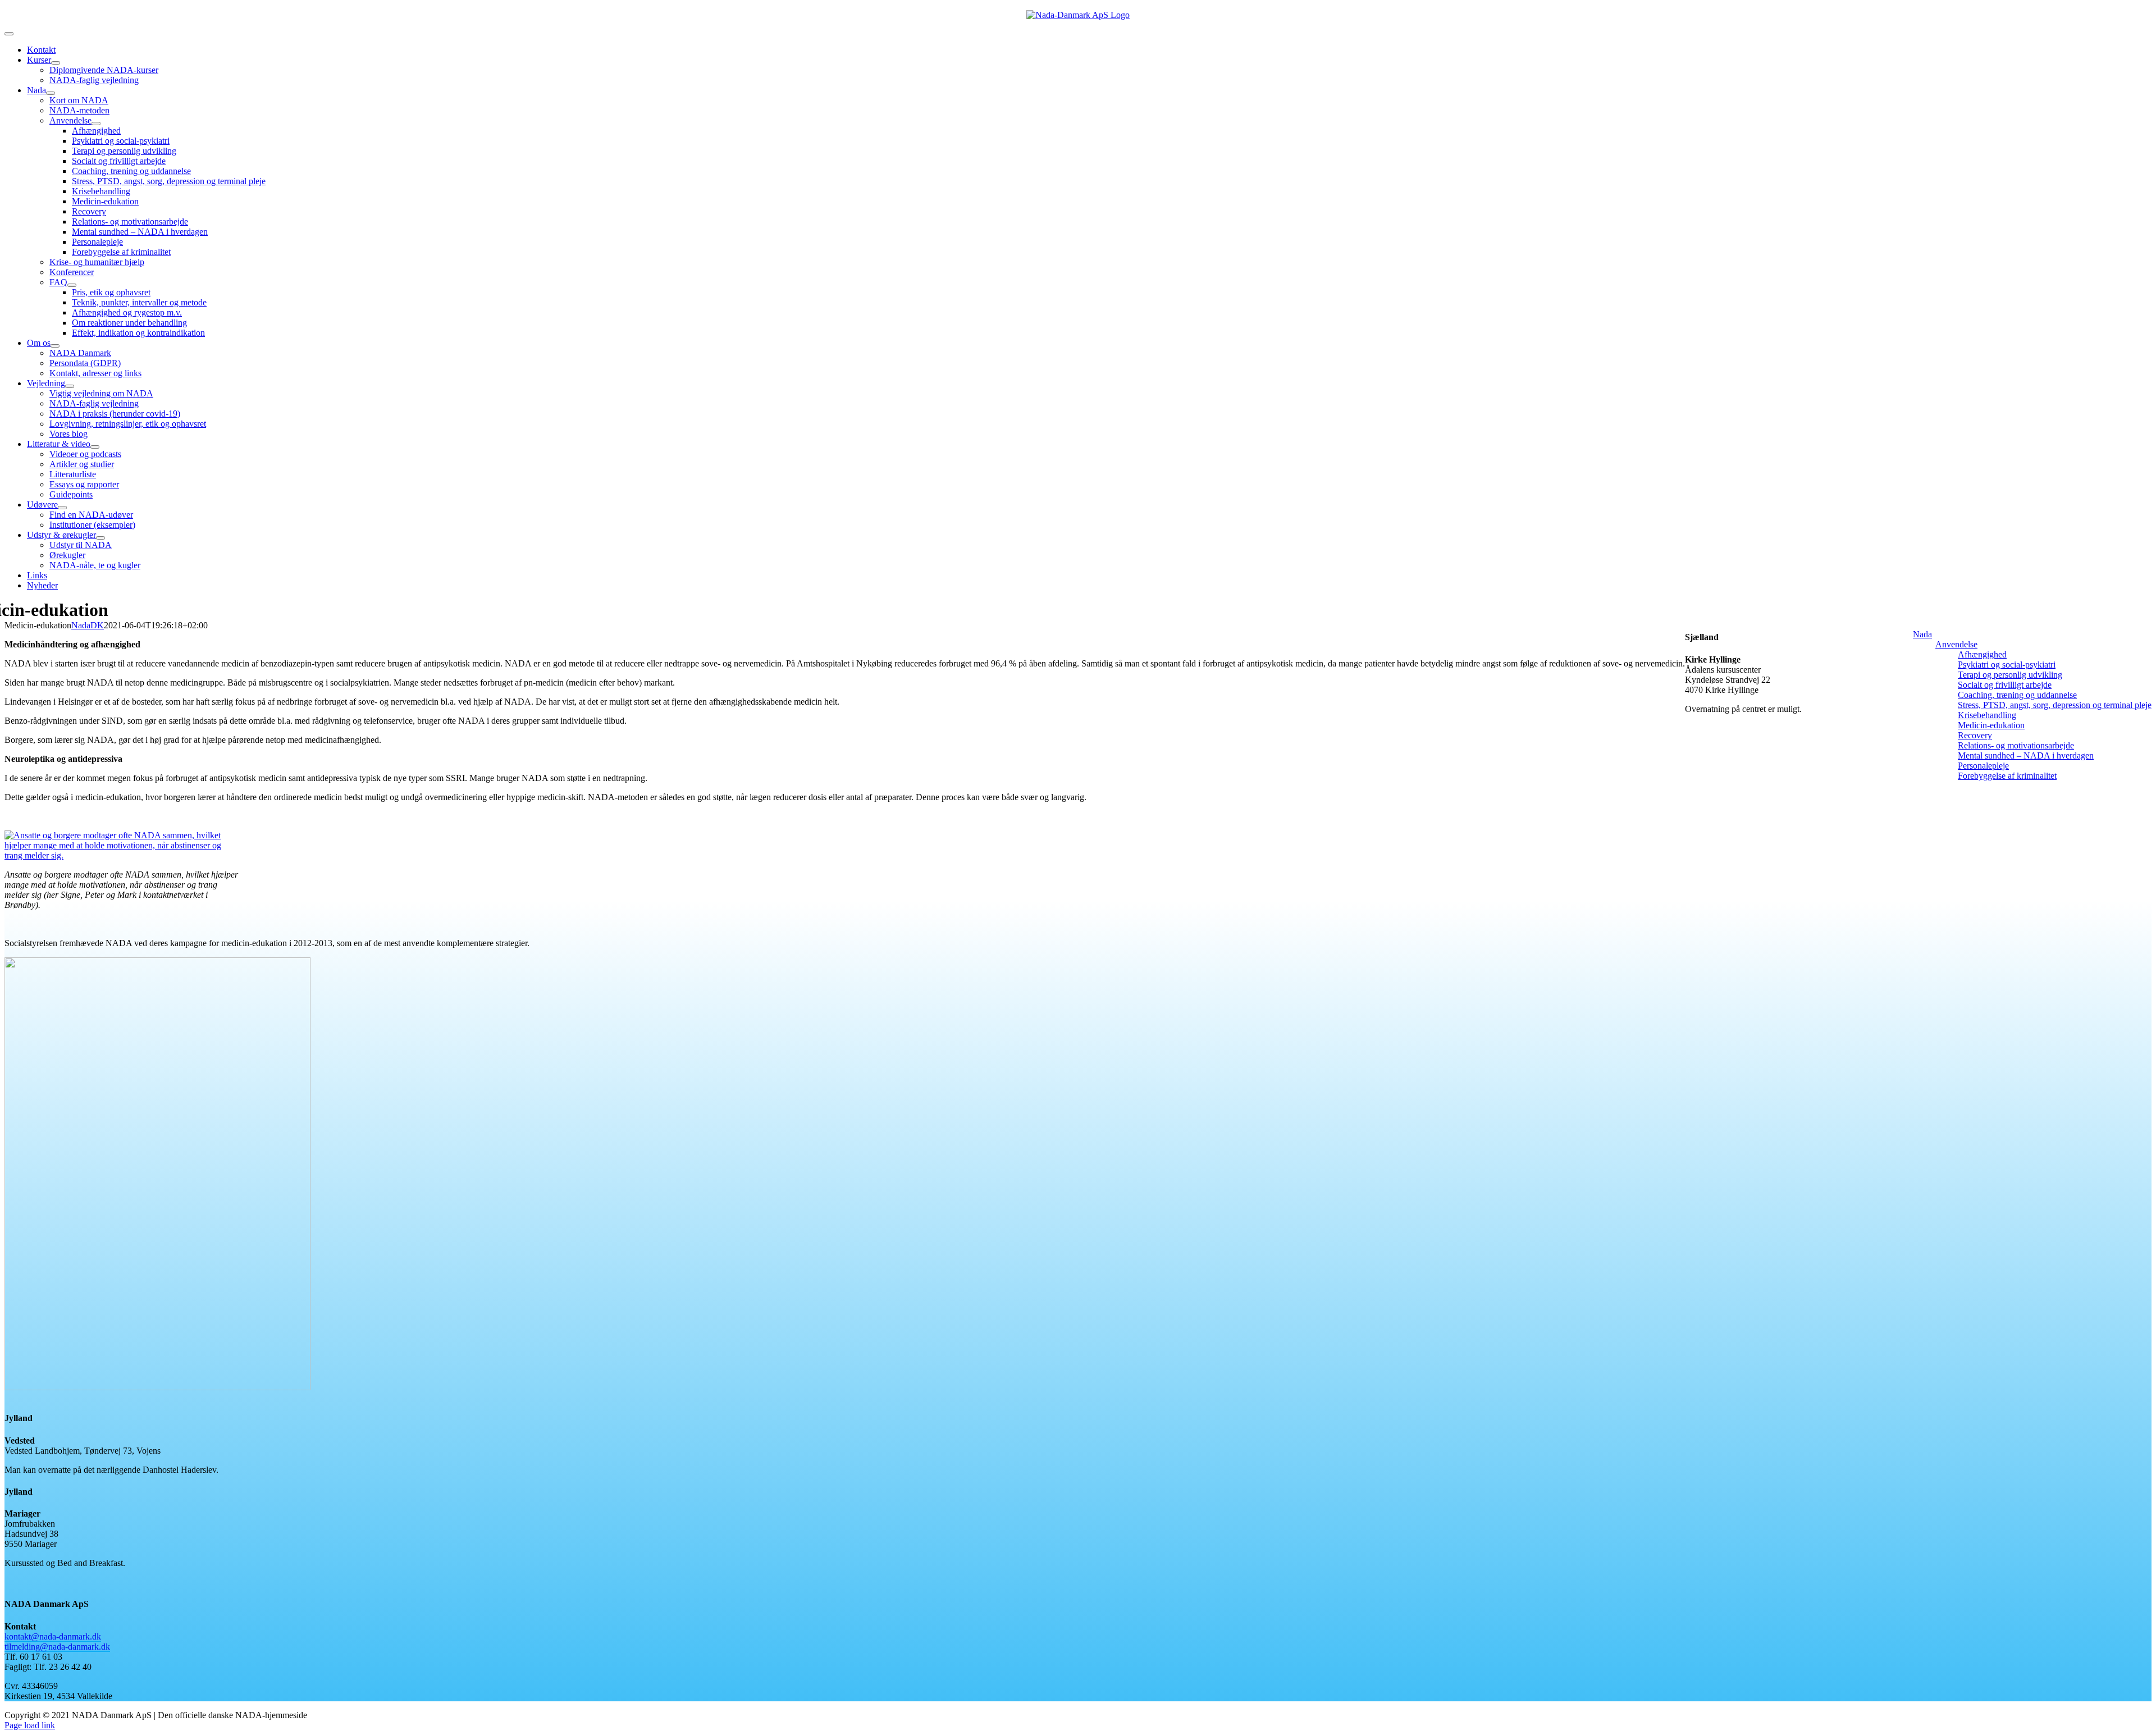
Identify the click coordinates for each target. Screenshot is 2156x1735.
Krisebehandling (1987, 715)
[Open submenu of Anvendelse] (96, 124)
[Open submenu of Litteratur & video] (95, 447)
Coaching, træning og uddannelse (2017, 695)
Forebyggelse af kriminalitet (2007, 776)
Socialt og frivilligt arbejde (2005, 685)
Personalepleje (1983, 766)
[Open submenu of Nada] (51, 93)
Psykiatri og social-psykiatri (2007, 665)
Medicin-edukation (1991, 725)
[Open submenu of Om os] (55, 346)
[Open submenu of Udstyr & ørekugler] (101, 538)
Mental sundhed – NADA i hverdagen (2026, 755)
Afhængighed (1982, 654)
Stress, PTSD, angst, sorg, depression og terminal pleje (2055, 705)
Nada (1922, 634)
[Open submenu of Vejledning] (70, 386)
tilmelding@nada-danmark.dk (57, 1647)
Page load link (30, 1725)
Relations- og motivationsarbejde (2016, 745)
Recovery (1975, 735)
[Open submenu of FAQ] (72, 285)
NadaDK (88, 625)
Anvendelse (1956, 644)
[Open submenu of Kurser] (56, 63)
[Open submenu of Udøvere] (62, 508)
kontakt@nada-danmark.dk (53, 1636)
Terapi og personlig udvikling (2010, 675)
